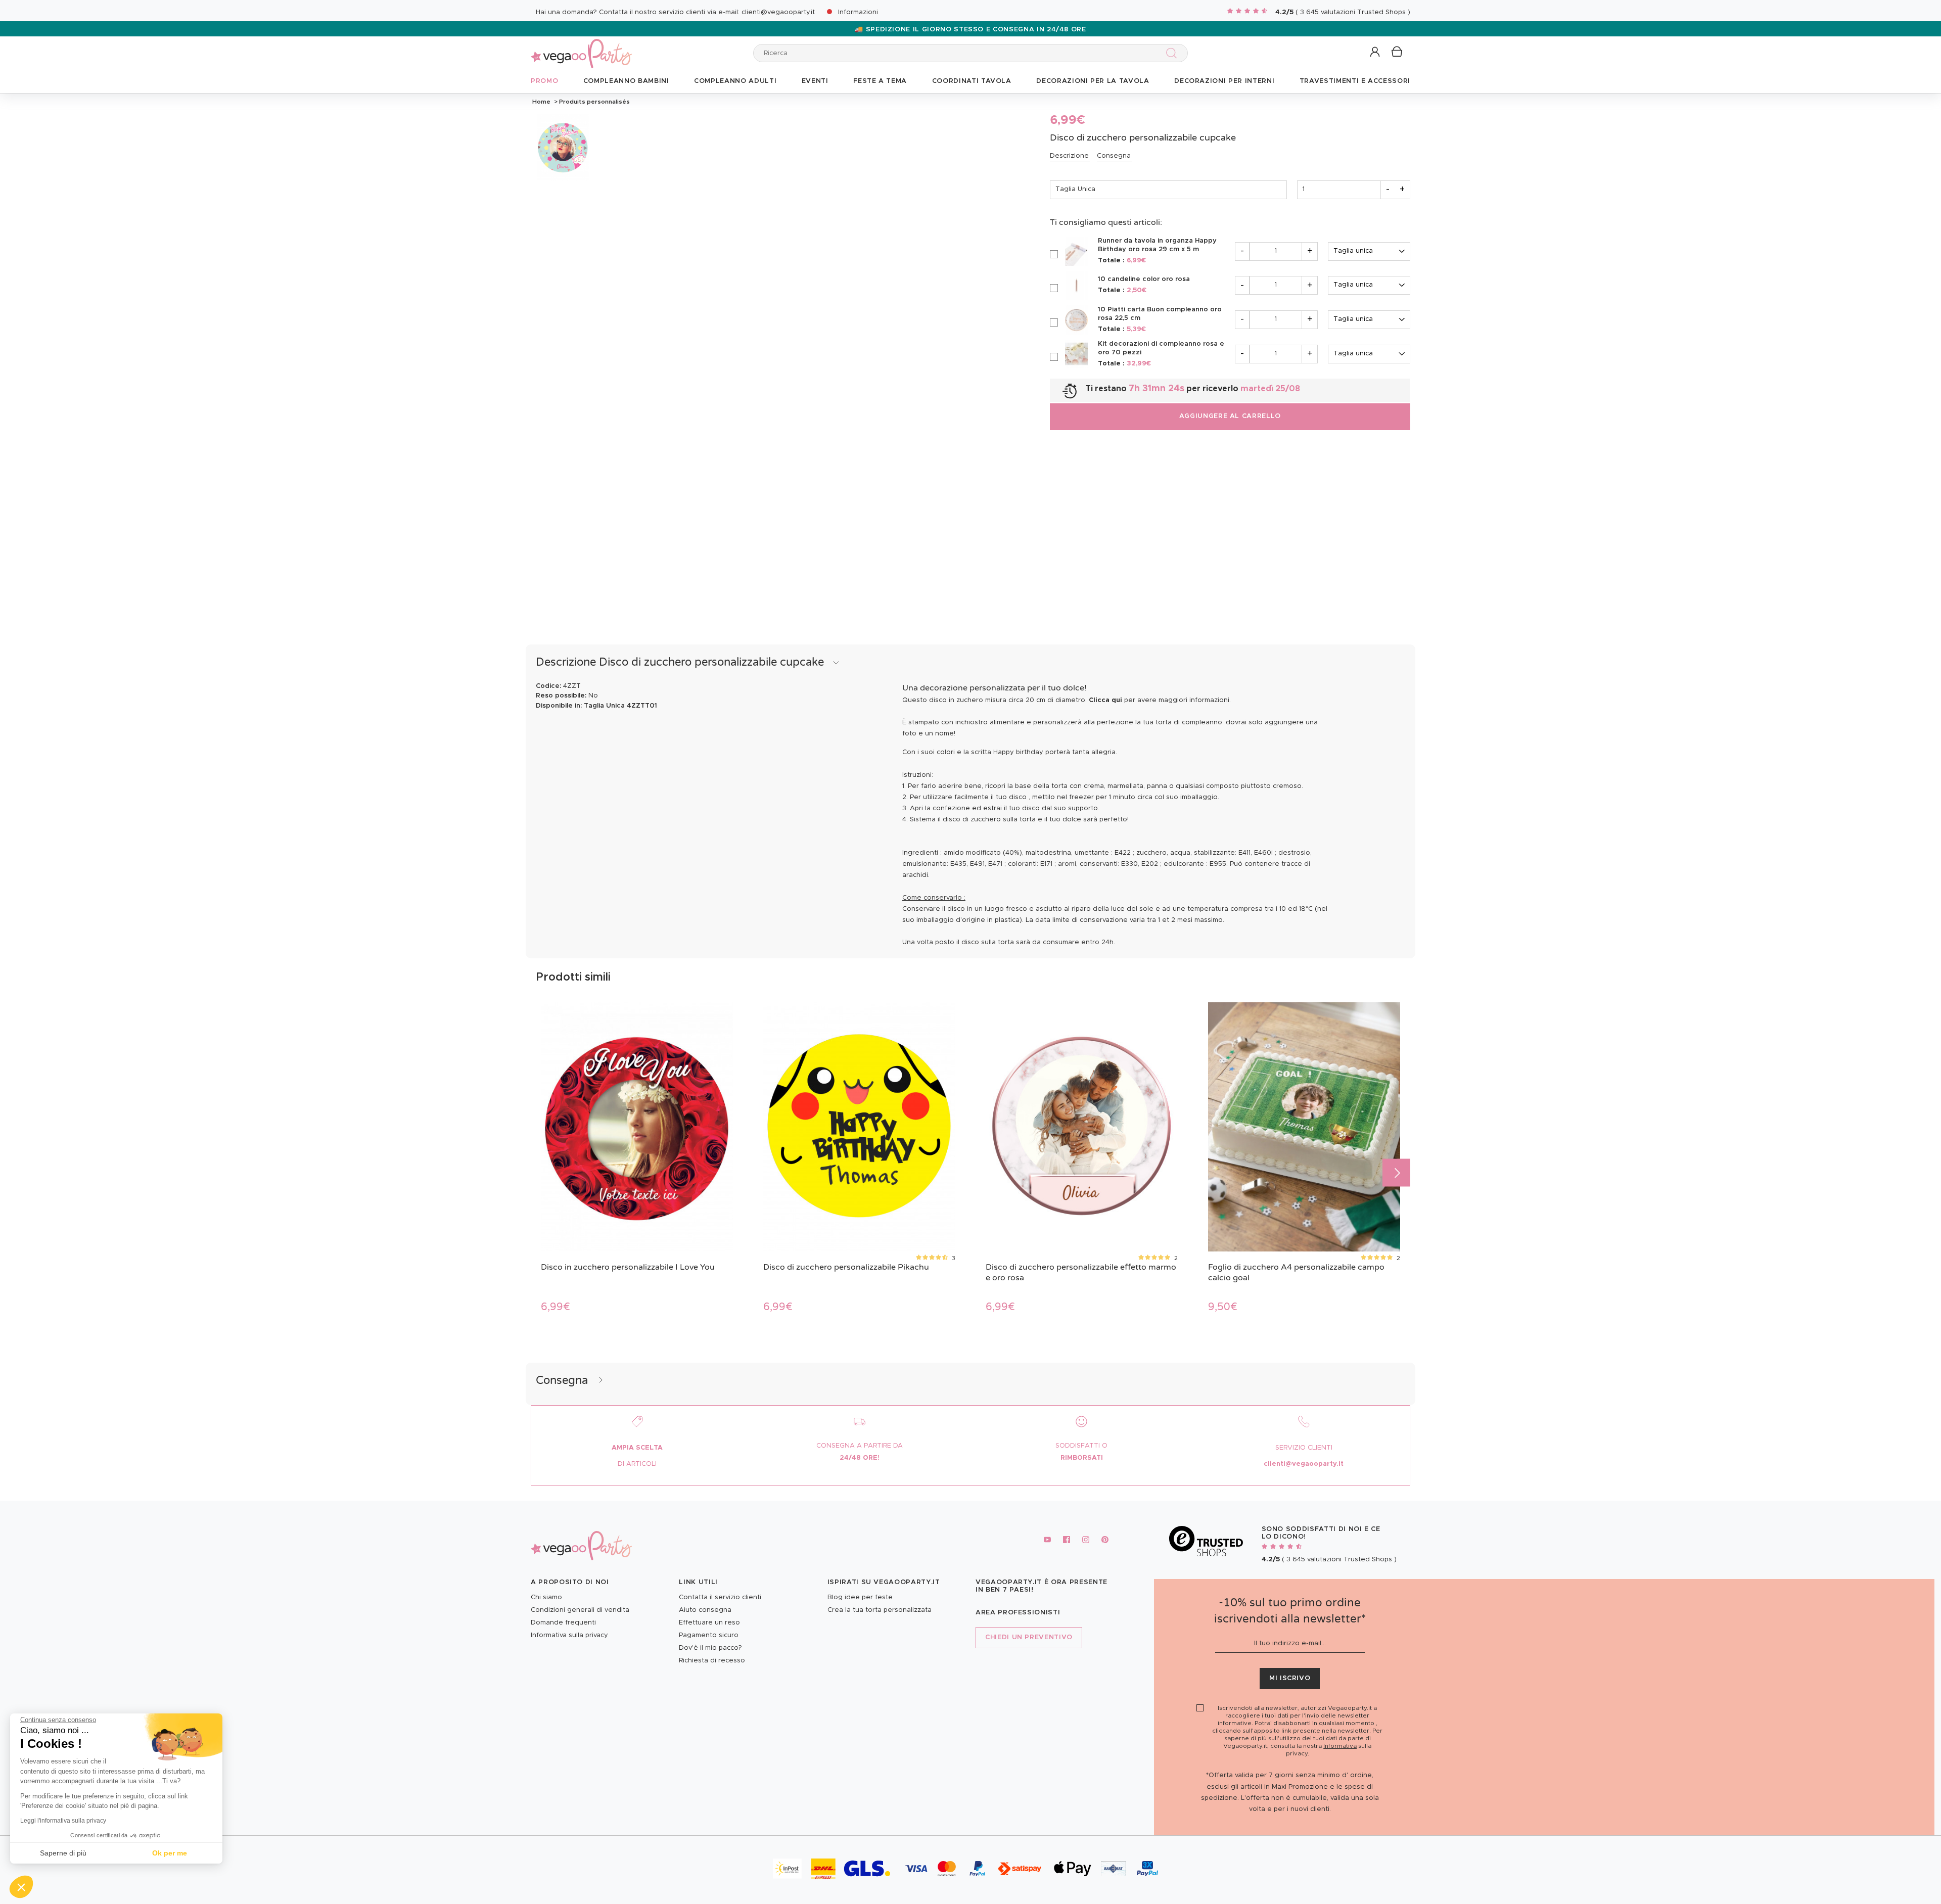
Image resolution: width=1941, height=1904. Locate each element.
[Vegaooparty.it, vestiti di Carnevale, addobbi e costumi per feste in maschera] (581, 48)
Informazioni (858, 12)
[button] (21, 1887)
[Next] (1396, 1172)
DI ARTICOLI (637, 1464)
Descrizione (1069, 156)
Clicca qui (1105, 700)
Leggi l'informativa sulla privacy (63, 1821)
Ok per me (170, 1853)
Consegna (1114, 156)
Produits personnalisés (594, 102)
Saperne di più (63, 1853)
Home (541, 102)
